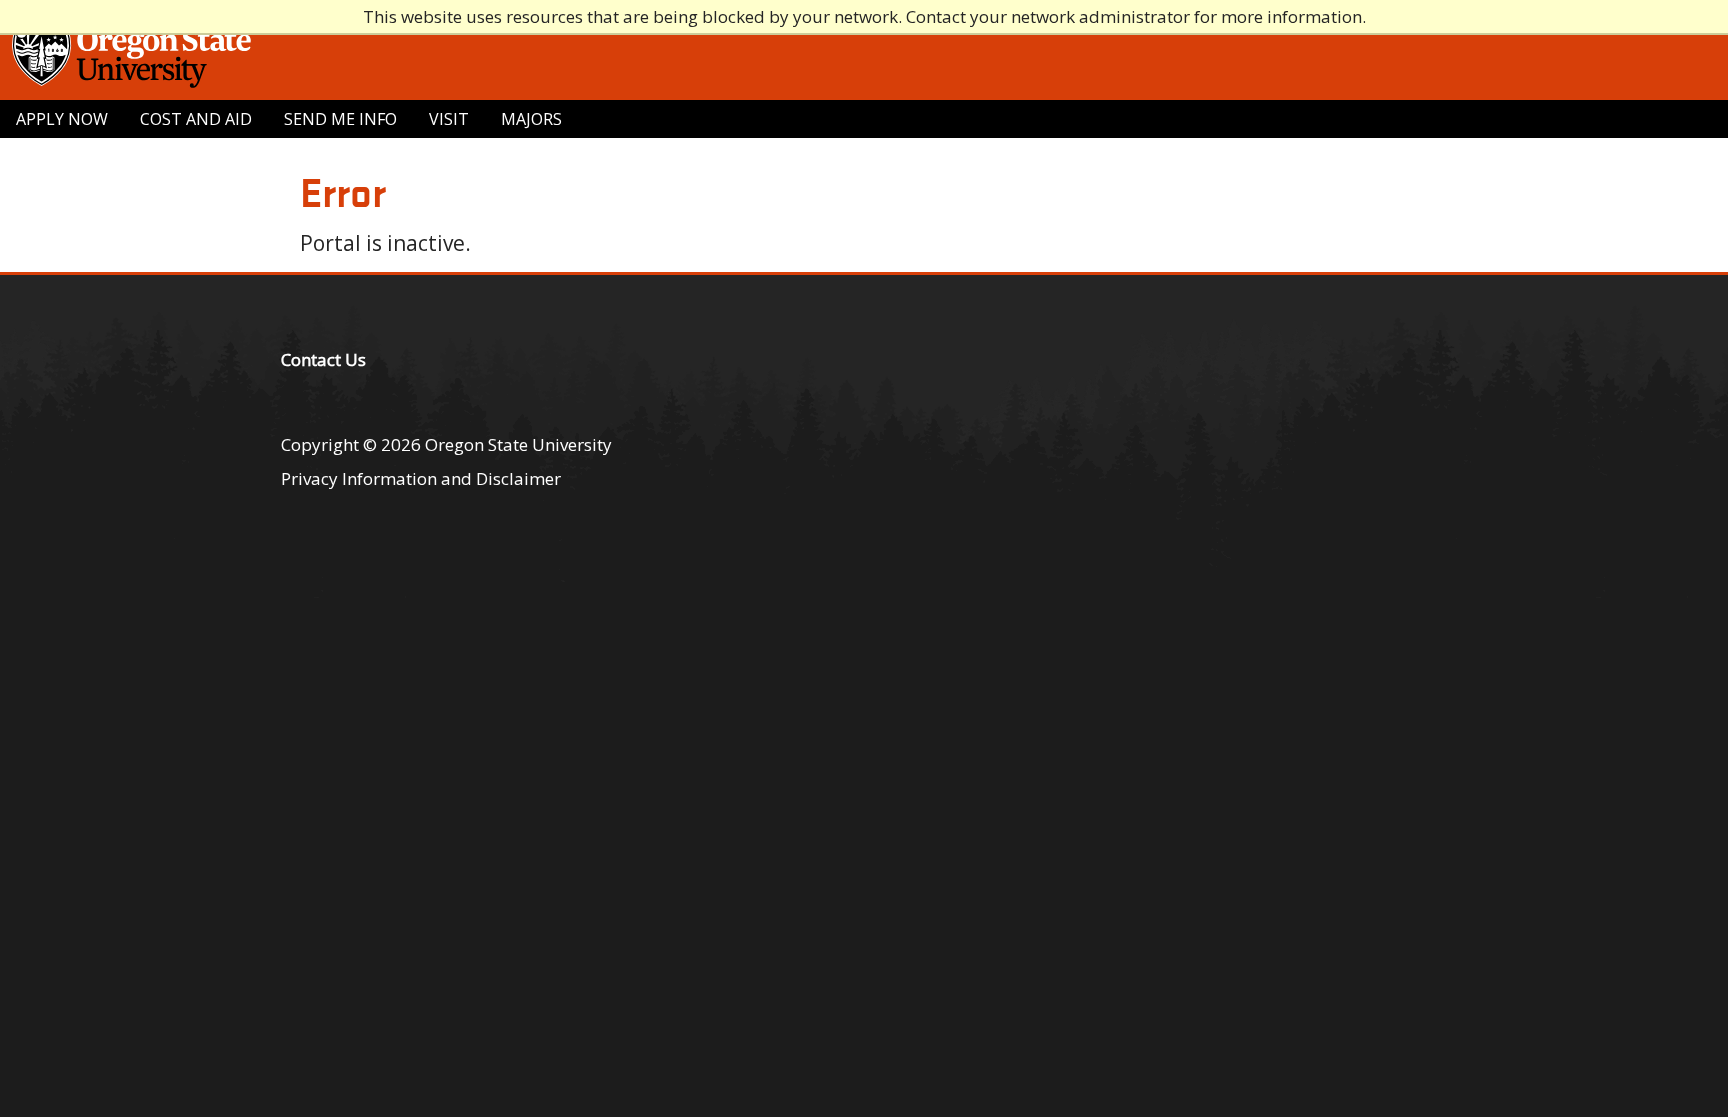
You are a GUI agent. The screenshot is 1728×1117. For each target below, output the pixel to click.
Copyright (320, 444)
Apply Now (62, 119)
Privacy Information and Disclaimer (421, 478)
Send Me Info (340, 119)
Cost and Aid (196, 119)
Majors (531, 119)
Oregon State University (518, 444)
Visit (449, 119)
